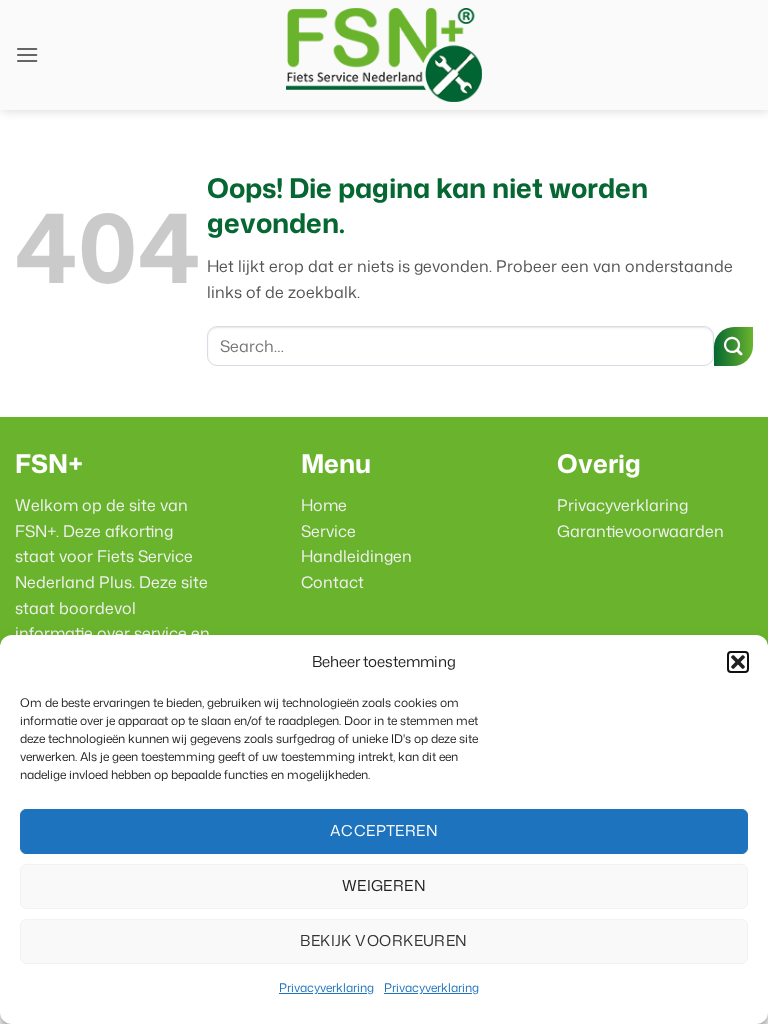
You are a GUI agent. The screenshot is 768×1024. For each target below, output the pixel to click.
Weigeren (384, 885)
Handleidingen (356, 556)
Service (328, 531)
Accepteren (384, 830)
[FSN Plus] (384, 55)
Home (324, 505)
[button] (738, 662)
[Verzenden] (733, 346)
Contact (332, 582)
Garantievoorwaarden (640, 531)
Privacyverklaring (326, 987)
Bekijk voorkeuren (384, 940)
